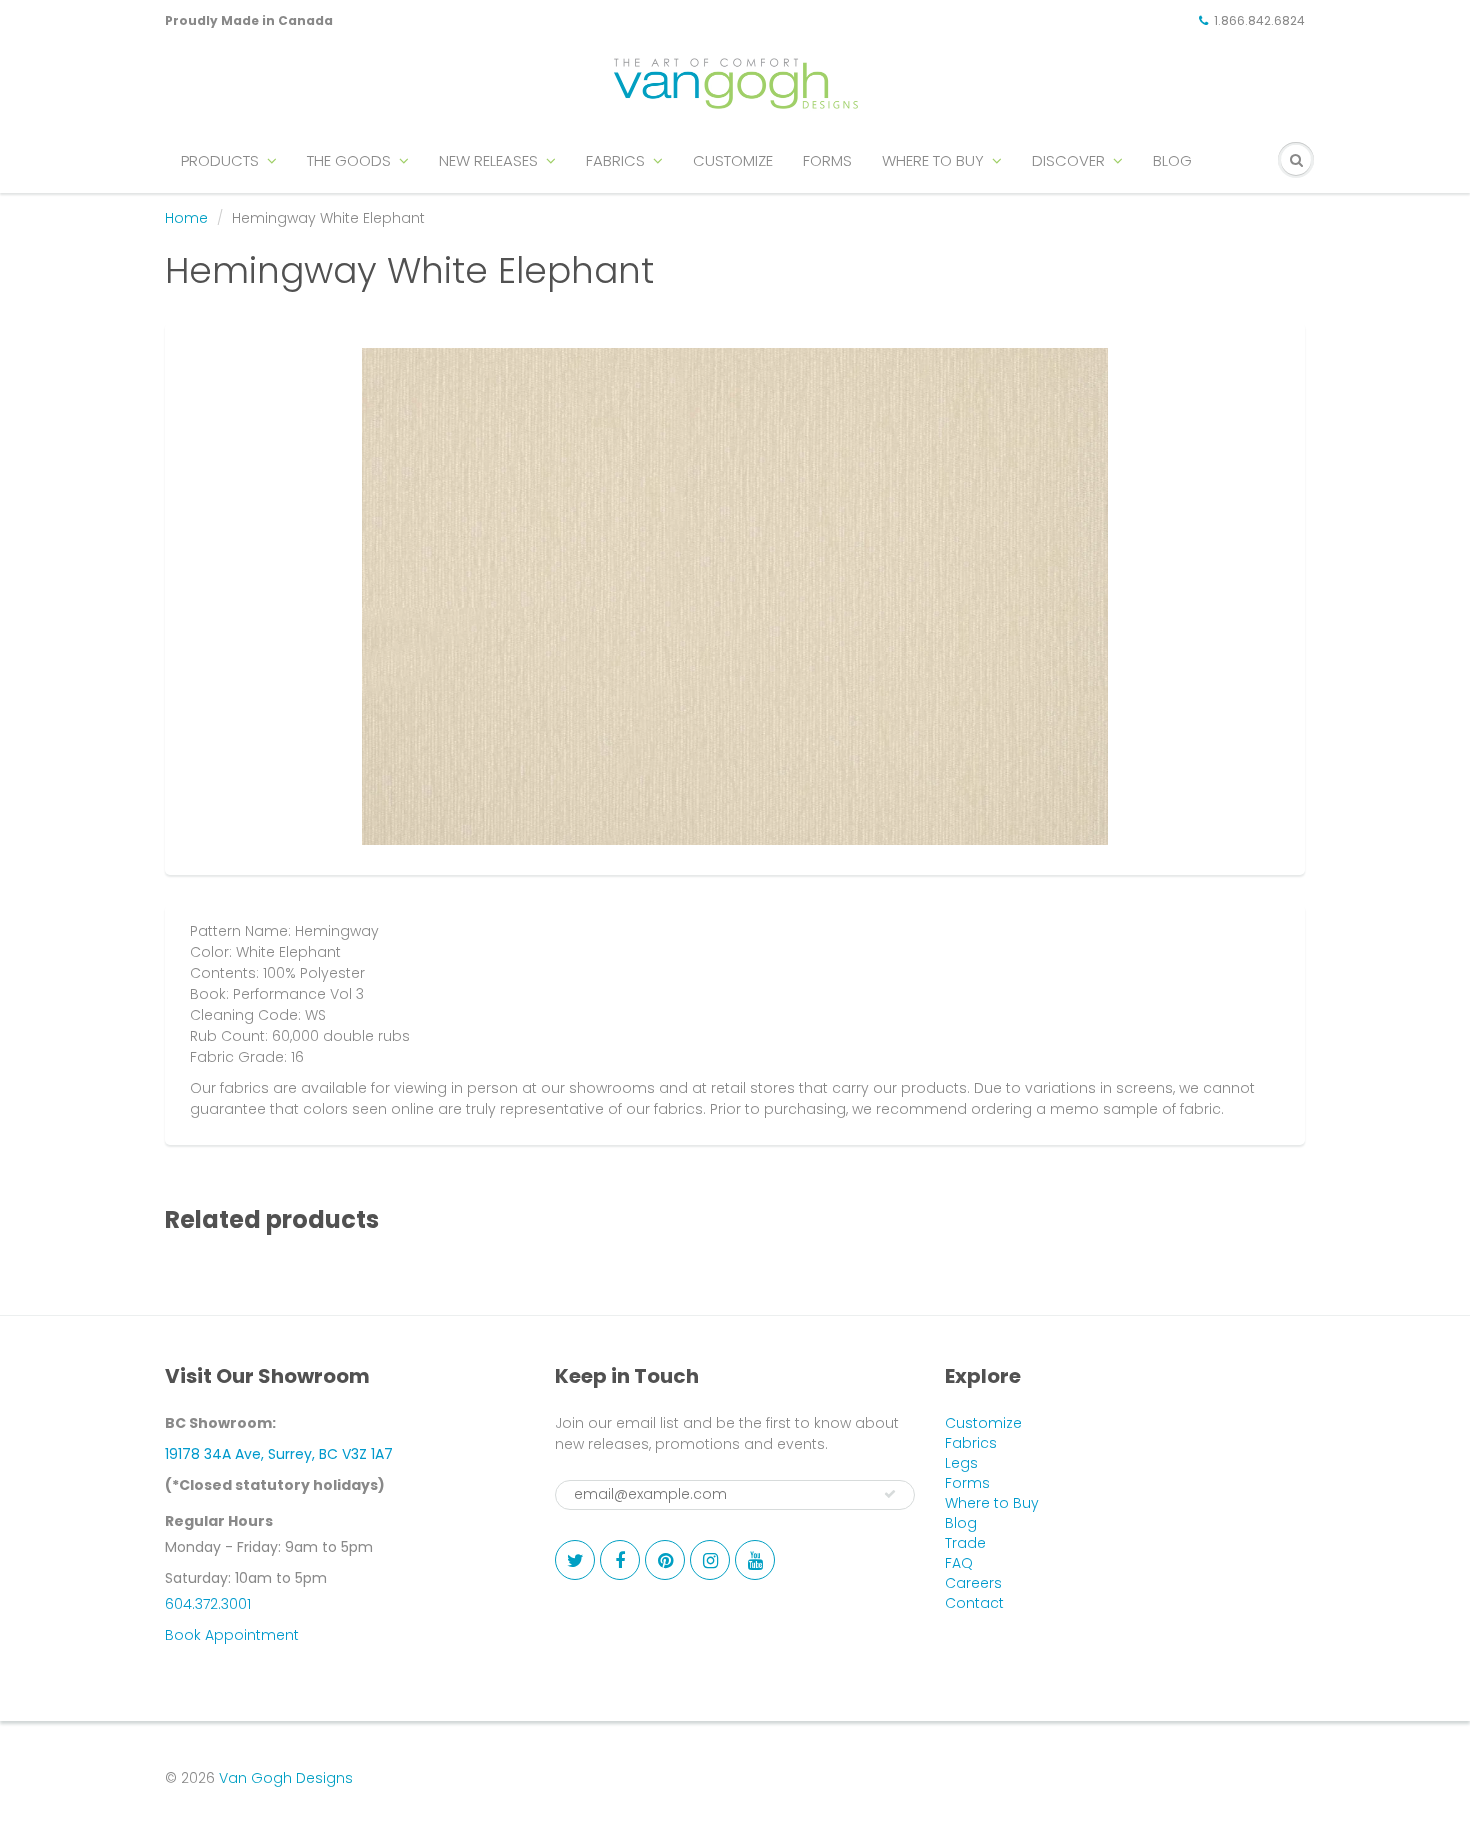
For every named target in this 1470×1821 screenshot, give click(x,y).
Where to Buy (992, 1503)
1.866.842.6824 (1259, 20)
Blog (961, 1523)
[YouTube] (755, 1560)
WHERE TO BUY (933, 160)
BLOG (1172, 160)
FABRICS (615, 160)
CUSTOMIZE (733, 160)
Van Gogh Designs (286, 1778)
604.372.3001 (208, 1604)
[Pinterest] (665, 1560)
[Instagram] (710, 1560)
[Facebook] (620, 1560)
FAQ (959, 1563)
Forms (967, 1483)
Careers (973, 1583)
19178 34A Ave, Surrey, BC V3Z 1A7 (279, 1454)
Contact (974, 1603)
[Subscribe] (890, 1494)
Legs (961, 1463)
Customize (983, 1423)
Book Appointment (232, 1635)
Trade (965, 1543)
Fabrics (971, 1443)
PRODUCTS (220, 160)
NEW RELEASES (488, 160)
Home (186, 218)
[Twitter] (575, 1560)
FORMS (827, 160)
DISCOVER (1068, 160)
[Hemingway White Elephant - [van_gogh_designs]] (735, 596)
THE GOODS (349, 160)
